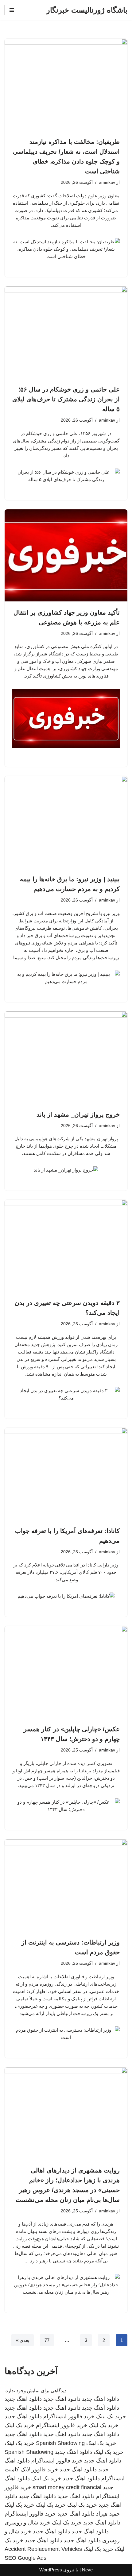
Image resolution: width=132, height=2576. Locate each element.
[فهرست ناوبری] (12, 10)
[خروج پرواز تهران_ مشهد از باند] (66, 1057)
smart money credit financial (67, 2487)
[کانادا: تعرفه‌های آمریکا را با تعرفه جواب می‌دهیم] (66, 1474)
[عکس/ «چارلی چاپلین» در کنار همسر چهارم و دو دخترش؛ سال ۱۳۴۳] (66, 1672)
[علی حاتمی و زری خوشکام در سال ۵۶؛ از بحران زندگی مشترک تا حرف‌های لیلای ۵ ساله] (66, 332)
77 (47, 2340)
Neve (87, 2570)
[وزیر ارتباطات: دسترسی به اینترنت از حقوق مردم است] (66, 1885)
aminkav (107, 182)
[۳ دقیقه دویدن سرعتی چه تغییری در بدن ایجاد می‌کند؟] (66, 1246)
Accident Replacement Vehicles (43, 2549)
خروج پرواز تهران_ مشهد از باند (78, 1114)
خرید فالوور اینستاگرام (69, 2416)
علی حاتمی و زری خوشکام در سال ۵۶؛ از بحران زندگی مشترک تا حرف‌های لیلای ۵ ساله (66, 399)
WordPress (51, 2570)
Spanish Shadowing (60, 2443)
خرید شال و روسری (27, 2523)
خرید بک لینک (111, 2416)
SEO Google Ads (25, 2558)
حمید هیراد (108, 2514)
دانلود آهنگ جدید (101, 2408)
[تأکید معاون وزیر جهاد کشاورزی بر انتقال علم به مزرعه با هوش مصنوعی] (66, 555)
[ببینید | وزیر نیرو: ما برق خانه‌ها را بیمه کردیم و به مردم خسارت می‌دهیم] (66, 822)
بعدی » (23, 2340)
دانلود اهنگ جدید (101, 2399)
